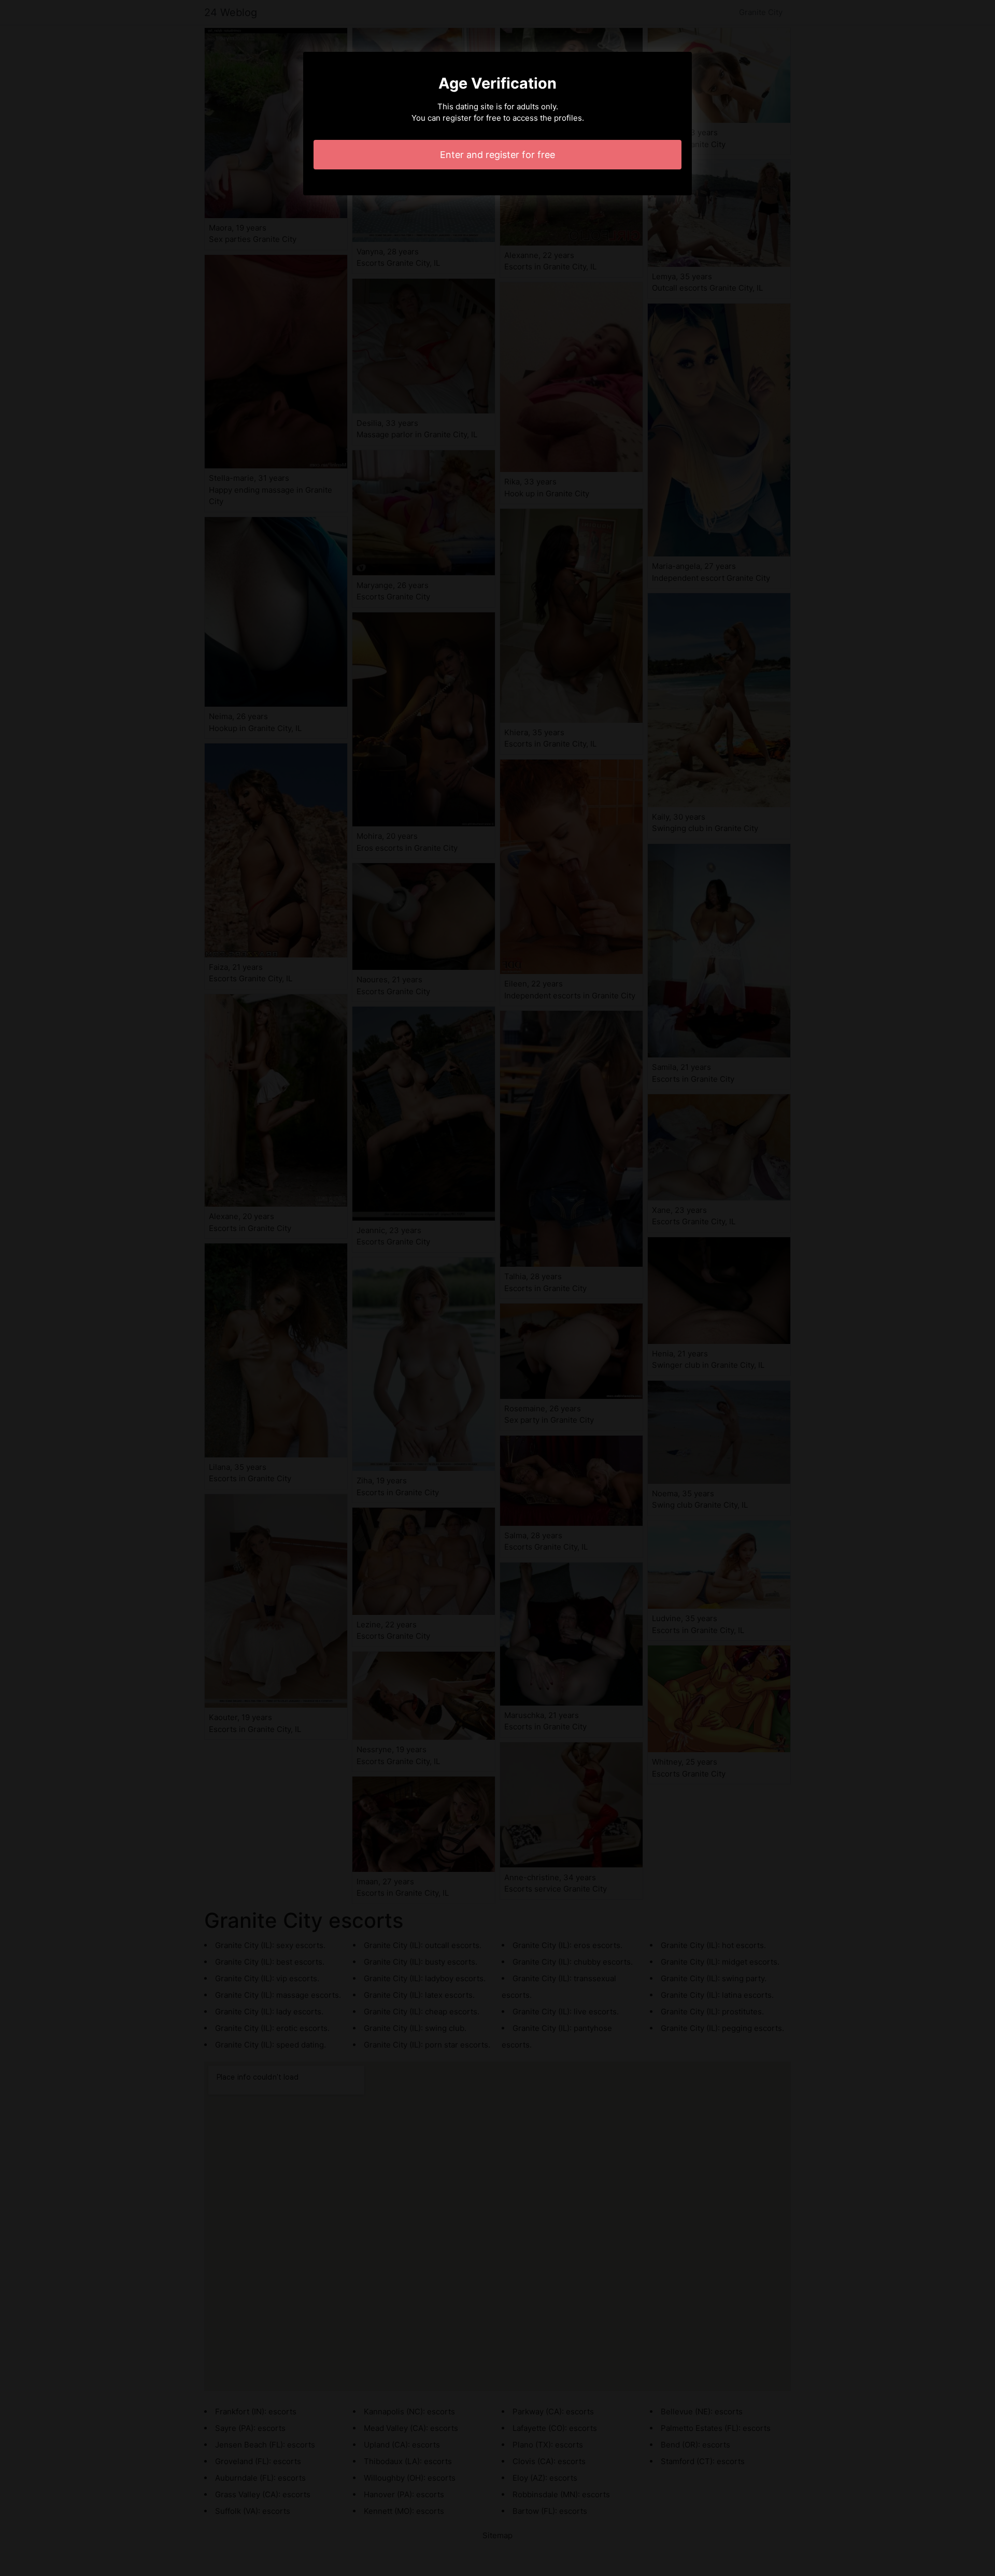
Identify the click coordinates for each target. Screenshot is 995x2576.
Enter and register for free (497, 155)
